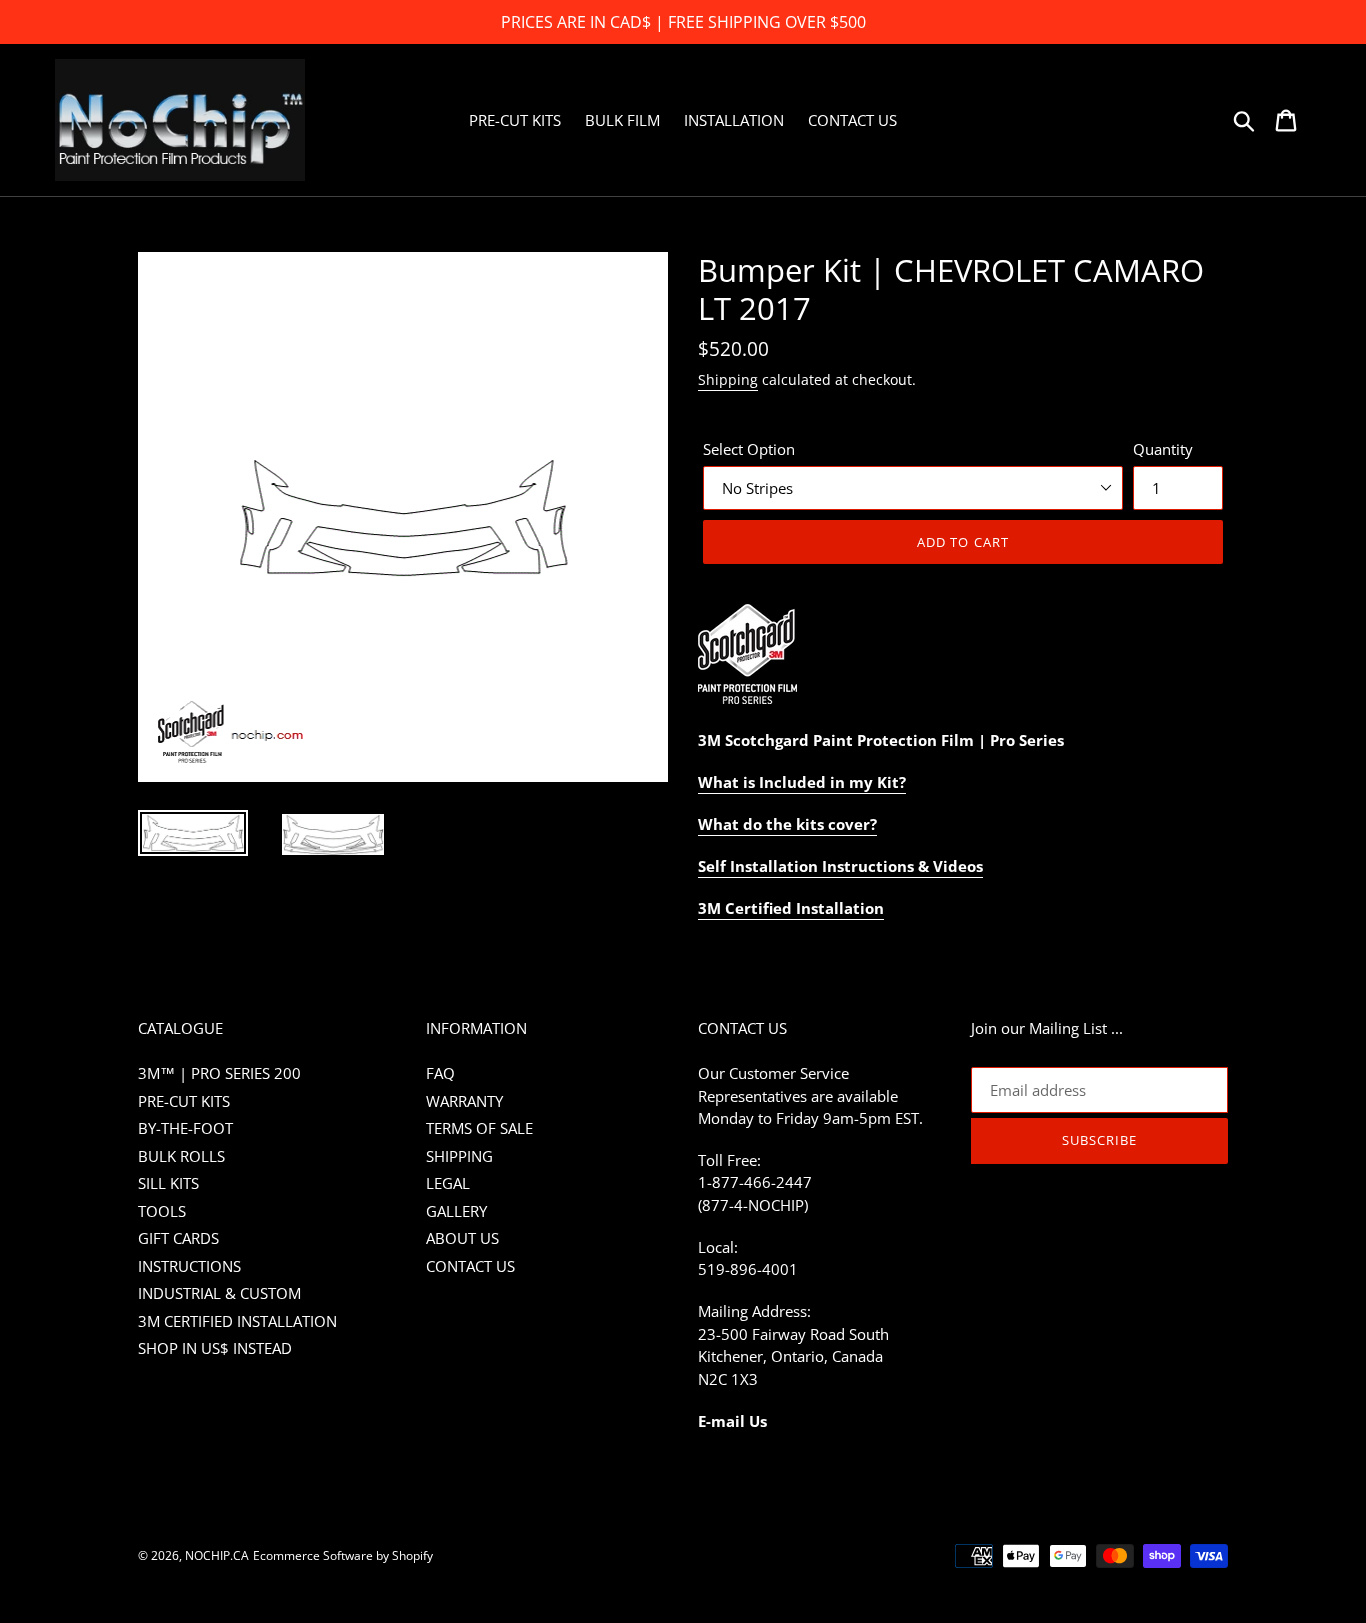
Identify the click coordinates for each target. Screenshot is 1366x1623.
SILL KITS (168, 1183)
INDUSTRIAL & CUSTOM (219, 1293)
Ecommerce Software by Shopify (343, 1555)
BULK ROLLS (181, 1156)
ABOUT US (462, 1238)
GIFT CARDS (178, 1238)
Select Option (749, 449)
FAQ (440, 1073)
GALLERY (456, 1211)
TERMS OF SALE (479, 1128)
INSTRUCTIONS (189, 1266)
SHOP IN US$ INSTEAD (215, 1348)
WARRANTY (464, 1101)
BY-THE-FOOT (185, 1128)
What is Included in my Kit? (802, 782)
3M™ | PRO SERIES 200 (219, 1073)
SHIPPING (459, 1156)
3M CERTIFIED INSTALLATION (237, 1321)
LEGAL (448, 1183)
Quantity (1163, 449)
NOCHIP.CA (217, 1555)
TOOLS (162, 1211)
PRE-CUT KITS (184, 1101)
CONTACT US (470, 1266)
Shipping (728, 379)
